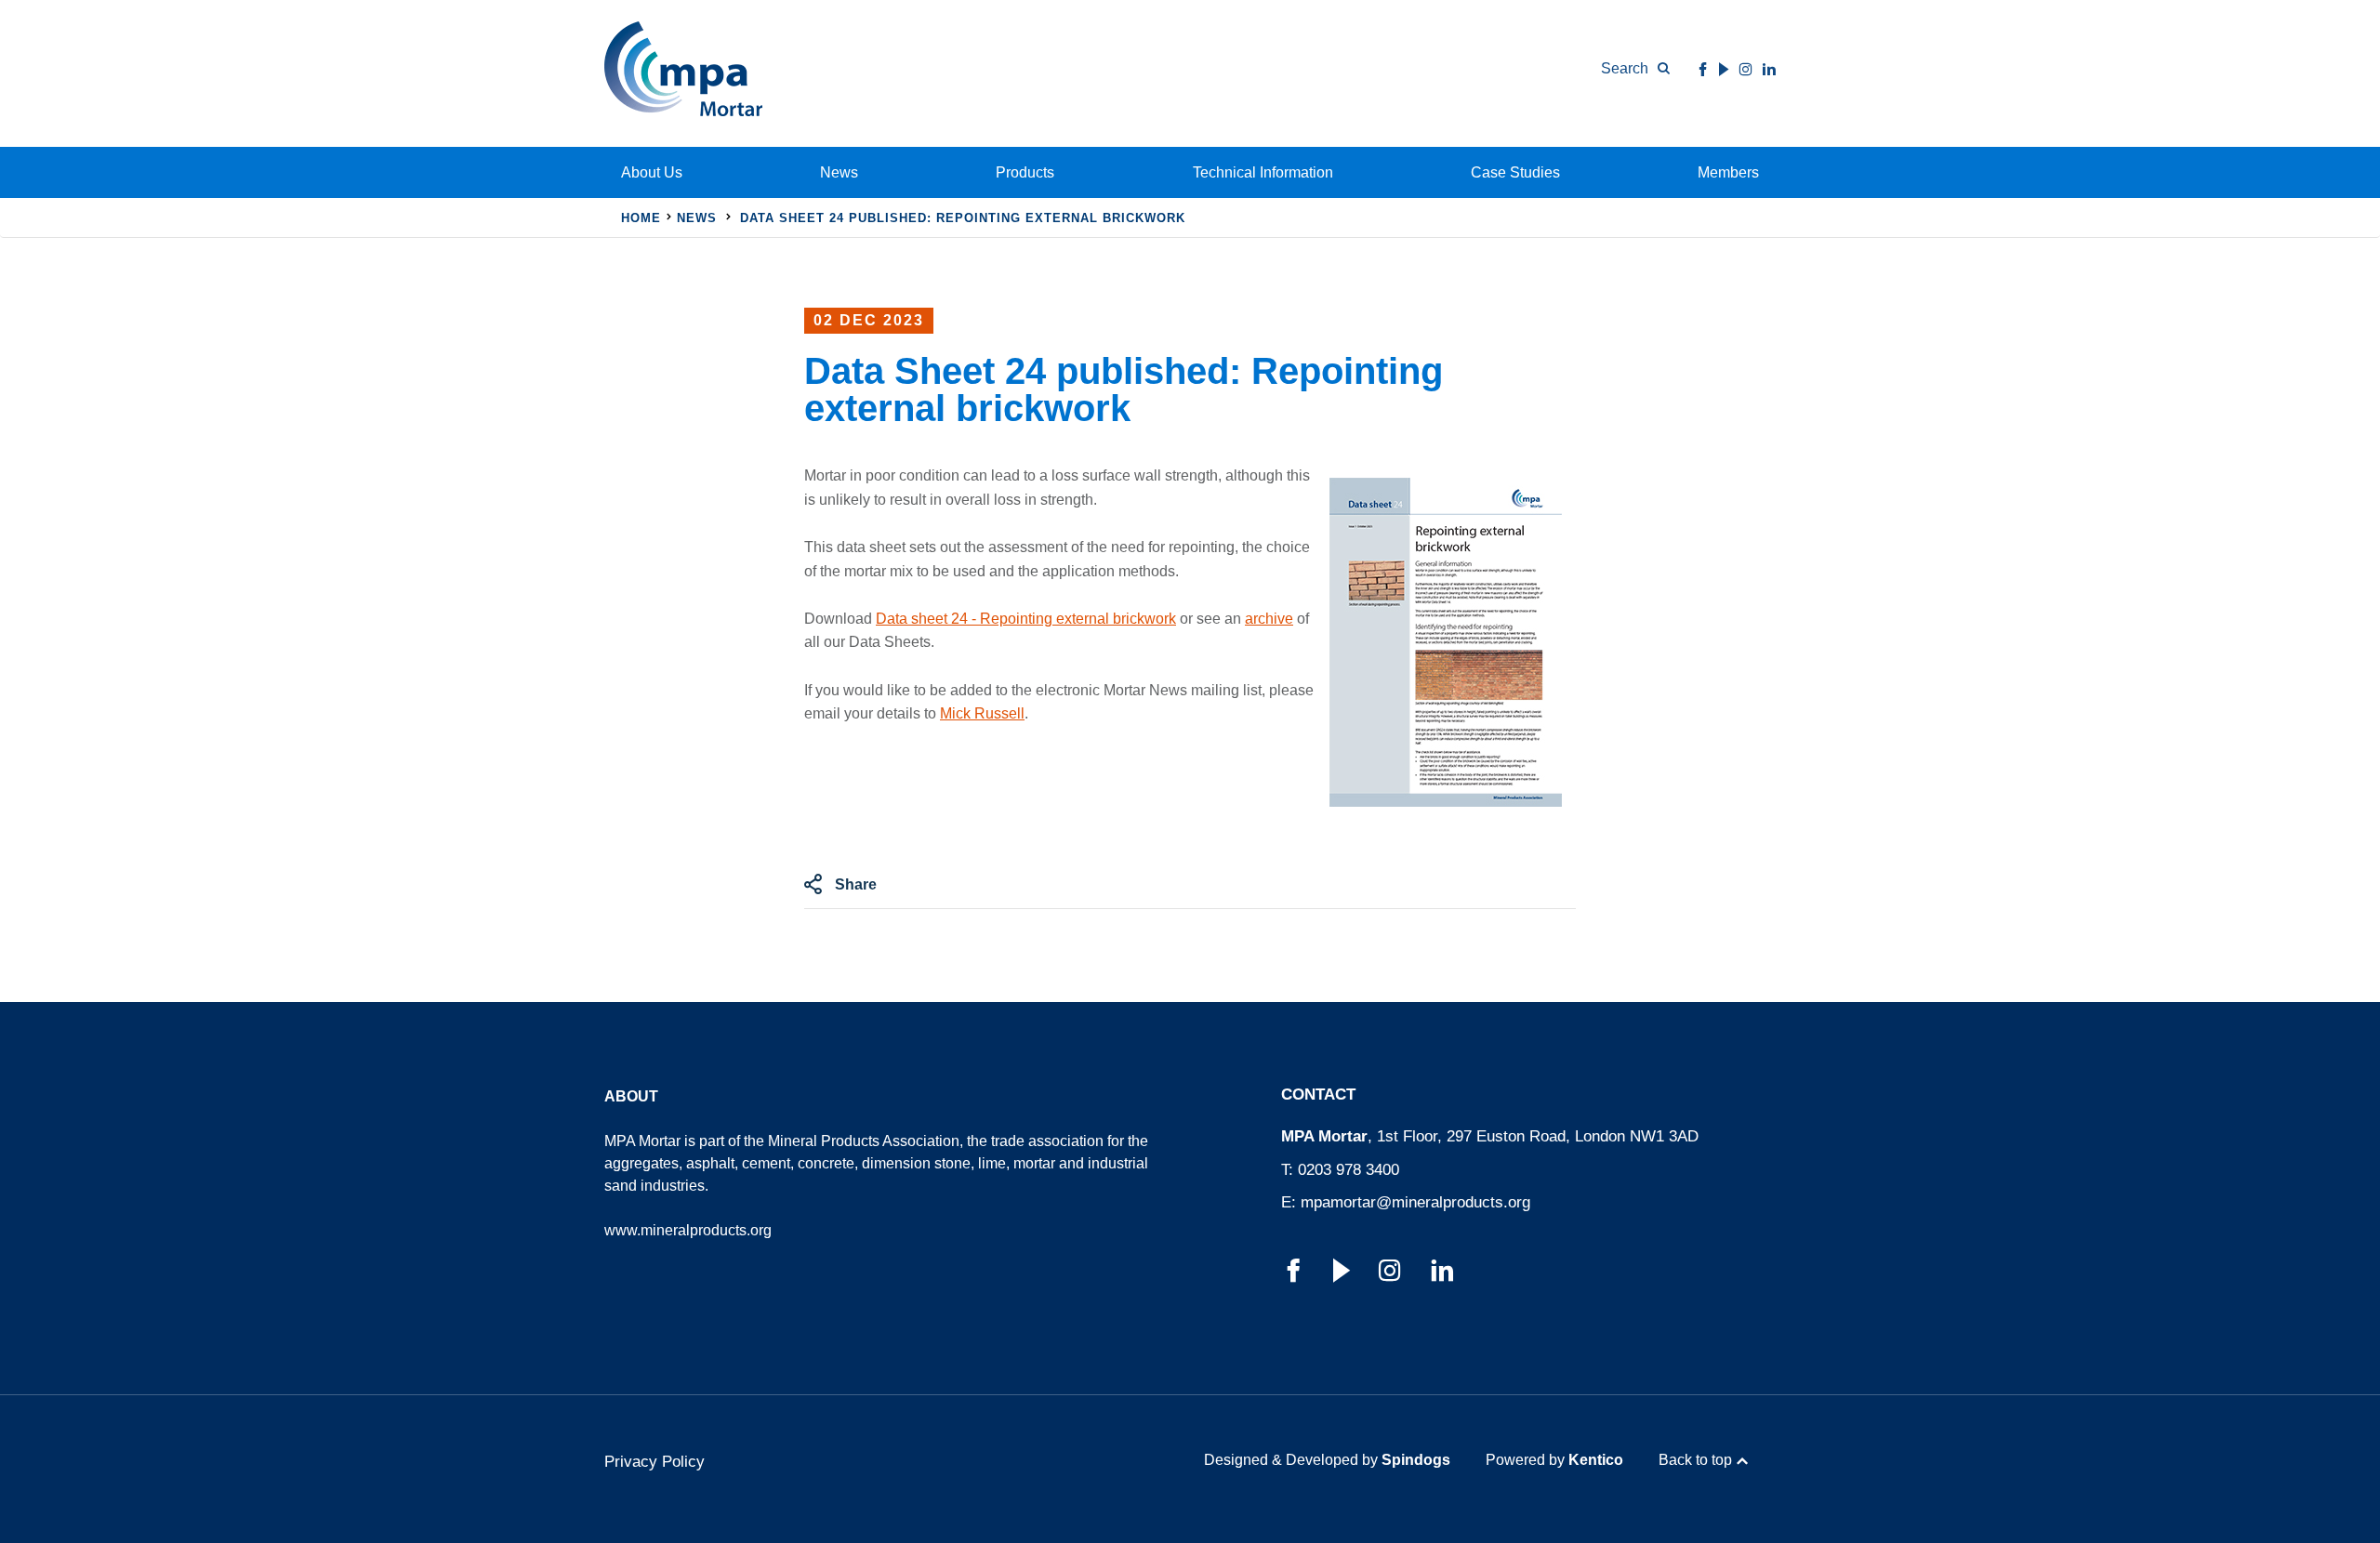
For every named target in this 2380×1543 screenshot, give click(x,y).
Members (1728, 172)
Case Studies (1515, 172)
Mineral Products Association (864, 1141)
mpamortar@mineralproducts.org (1415, 1202)
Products (1025, 172)
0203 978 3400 (1349, 1170)
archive (1269, 619)
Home (641, 218)
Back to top (1695, 1460)
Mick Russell (982, 713)
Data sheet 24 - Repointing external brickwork (1026, 619)
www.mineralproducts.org (688, 1230)
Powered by (1554, 1460)
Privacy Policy (654, 1462)
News (839, 172)
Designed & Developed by (1327, 1460)
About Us (652, 172)
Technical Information (1263, 172)
